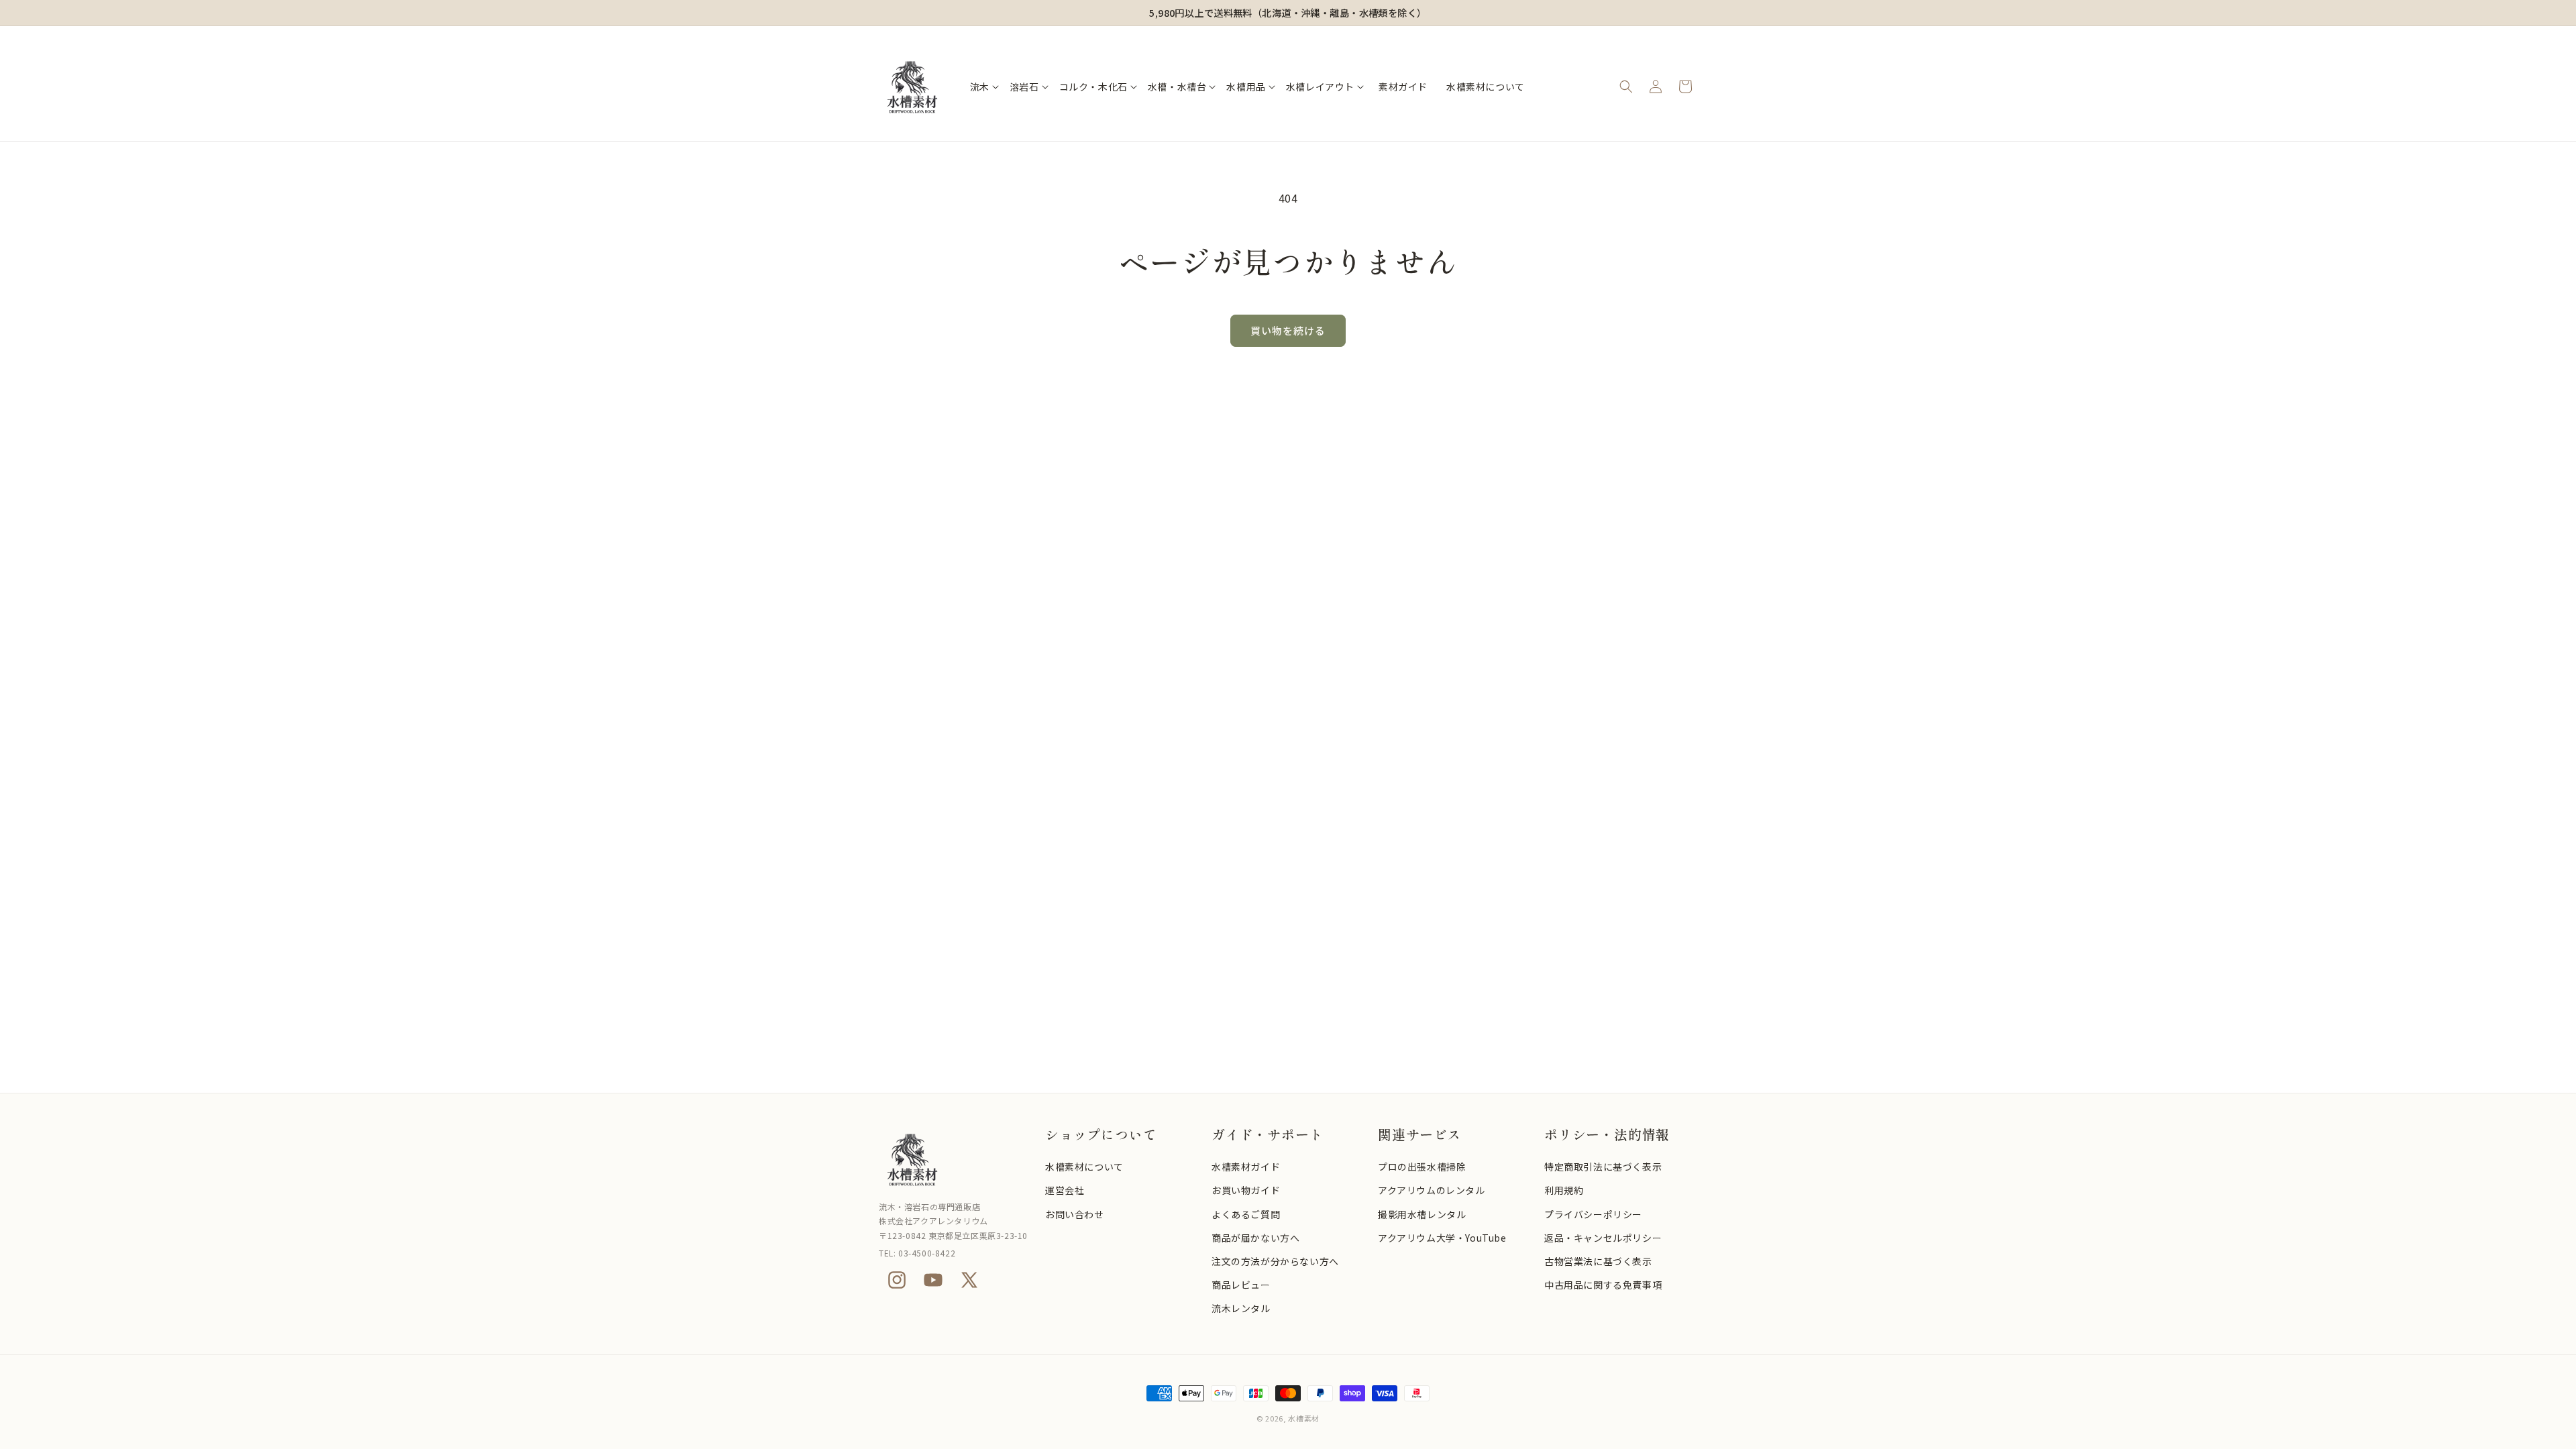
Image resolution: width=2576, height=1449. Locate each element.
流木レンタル (1241, 1308)
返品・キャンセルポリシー (1603, 1238)
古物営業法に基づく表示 (1598, 1261)
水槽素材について (1084, 1167)
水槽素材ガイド (1246, 1167)
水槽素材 (1304, 1418)
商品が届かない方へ (1255, 1238)
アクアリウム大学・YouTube (1442, 1238)
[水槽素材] (955, 1159)
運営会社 (1065, 1190)
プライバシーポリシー (1593, 1214)
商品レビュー (1241, 1285)
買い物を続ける (1288, 330)
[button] (984, 87)
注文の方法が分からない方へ (1275, 1261)
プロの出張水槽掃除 (1422, 1167)
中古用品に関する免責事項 (1603, 1285)
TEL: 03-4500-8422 (917, 1253)
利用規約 (1564, 1190)
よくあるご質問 (1246, 1214)
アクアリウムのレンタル (1432, 1190)
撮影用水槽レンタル (1422, 1214)
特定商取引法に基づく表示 (1603, 1167)
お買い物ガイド (1246, 1190)
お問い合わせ (1075, 1214)
